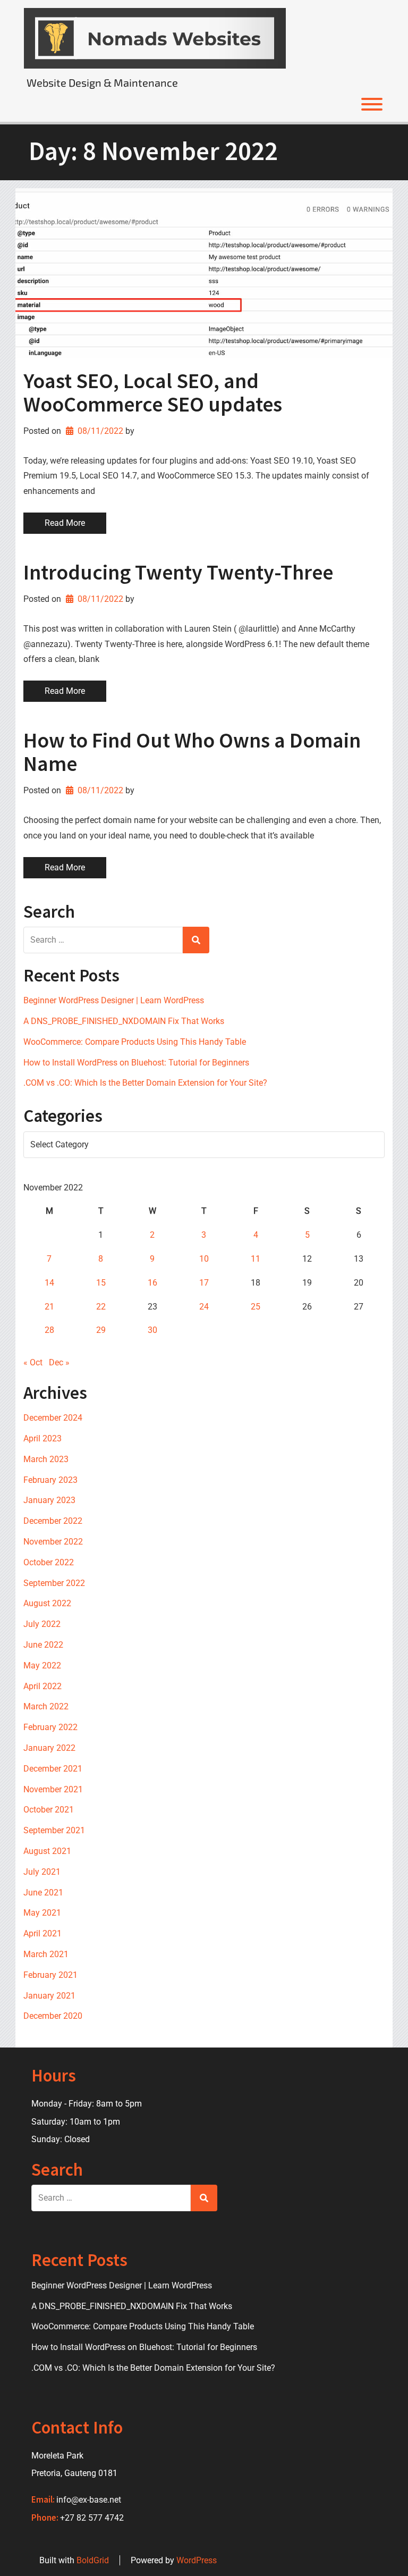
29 (101, 1330)
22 (101, 1307)
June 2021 (43, 1893)
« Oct (33, 1362)
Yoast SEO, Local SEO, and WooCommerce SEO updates (153, 392)
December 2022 (53, 1521)
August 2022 (47, 1603)
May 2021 (42, 1913)
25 (256, 1307)
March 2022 (46, 1706)
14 (49, 1283)
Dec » (59, 1362)
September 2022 (54, 1583)
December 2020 (53, 2016)
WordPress (197, 2560)
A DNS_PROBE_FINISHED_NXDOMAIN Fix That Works (124, 1021)
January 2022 (49, 1748)
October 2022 (49, 1562)
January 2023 (49, 1500)
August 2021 (47, 1851)
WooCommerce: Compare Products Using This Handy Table (135, 1042)
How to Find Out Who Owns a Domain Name (192, 752)
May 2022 (42, 1665)
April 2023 (42, 1438)
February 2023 (50, 1480)
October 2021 (49, 1810)
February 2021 (50, 1975)
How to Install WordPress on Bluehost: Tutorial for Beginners (136, 1063)
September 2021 (54, 1830)
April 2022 (42, 1686)
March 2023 (46, 1459)
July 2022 (42, 1624)
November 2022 (53, 1542)
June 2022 (43, 1645)
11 (256, 1259)
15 (101, 1283)
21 (49, 1307)
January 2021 (49, 1996)
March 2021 (46, 1954)
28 (49, 1330)
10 (204, 1259)
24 (204, 1307)
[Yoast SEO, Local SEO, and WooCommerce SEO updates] (204, 273)
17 (204, 1283)
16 (152, 1283)
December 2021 (53, 1769)
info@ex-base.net (89, 2500)
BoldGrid (93, 2560)
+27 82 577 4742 (92, 2518)
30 (152, 1330)
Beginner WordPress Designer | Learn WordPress (114, 1000)
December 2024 (53, 1418)
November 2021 (53, 1789)
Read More (65, 523)
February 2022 (50, 1727)
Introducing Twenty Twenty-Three (178, 572)
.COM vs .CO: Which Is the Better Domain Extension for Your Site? (145, 1083)
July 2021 (42, 1872)
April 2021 (42, 1933)
